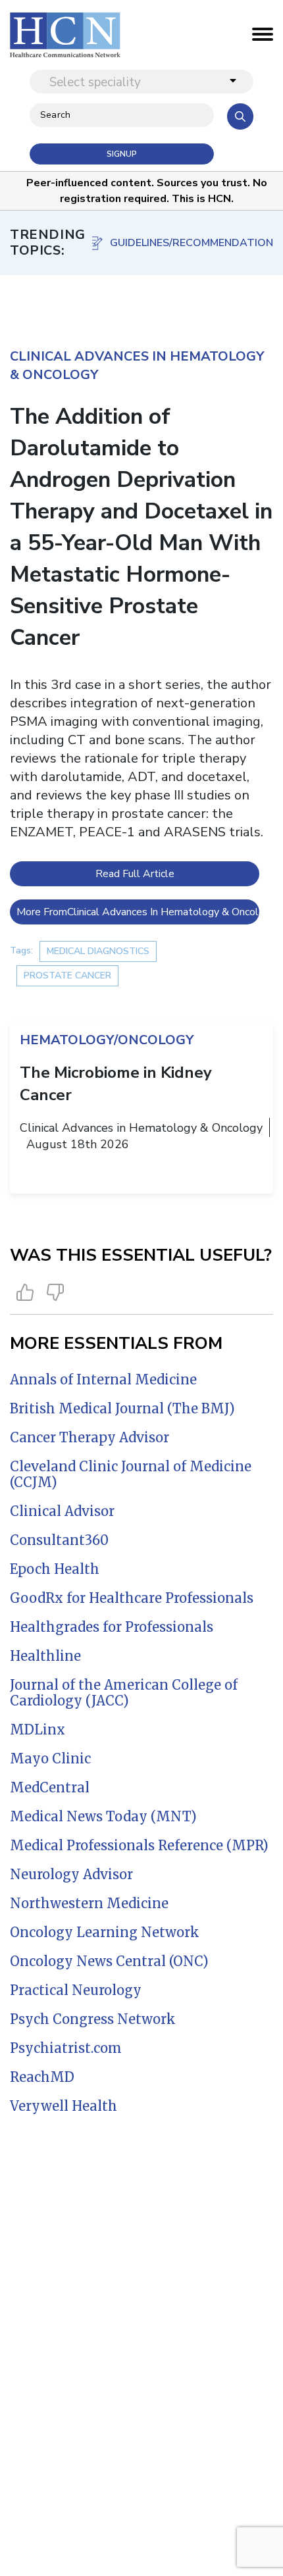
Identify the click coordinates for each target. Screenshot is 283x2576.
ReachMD (42, 2077)
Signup (122, 154)
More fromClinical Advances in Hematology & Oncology (138, 912)
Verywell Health (64, 2106)
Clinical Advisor (62, 1511)
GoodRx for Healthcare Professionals (132, 1598)
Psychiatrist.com (66, 2048)
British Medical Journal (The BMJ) (122, 1408)
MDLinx (38, 1730)
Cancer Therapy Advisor (90, 1437)
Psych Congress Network (93, 2019)
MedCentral (50, 1787)
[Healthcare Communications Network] (65, 35)
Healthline (45, 1656)
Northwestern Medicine (89, 1903)
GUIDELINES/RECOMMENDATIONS (192, 243)
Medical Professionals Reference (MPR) (139, 1845)
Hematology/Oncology (107, 1040)
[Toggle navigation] (263, 38)
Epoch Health (55, 1569)
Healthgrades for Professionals (112, 1627)
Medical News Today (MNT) (103, 1816)
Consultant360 (59, 1540)
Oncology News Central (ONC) (109, 1961)
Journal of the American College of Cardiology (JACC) (124, 1693)
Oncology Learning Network (105, 1932)
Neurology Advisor (71, 1874)
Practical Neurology (76, 1990)
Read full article (135, 874)
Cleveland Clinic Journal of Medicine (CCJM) (131, 1474)
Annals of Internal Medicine (103, 1379)
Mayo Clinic (50, 1758)
